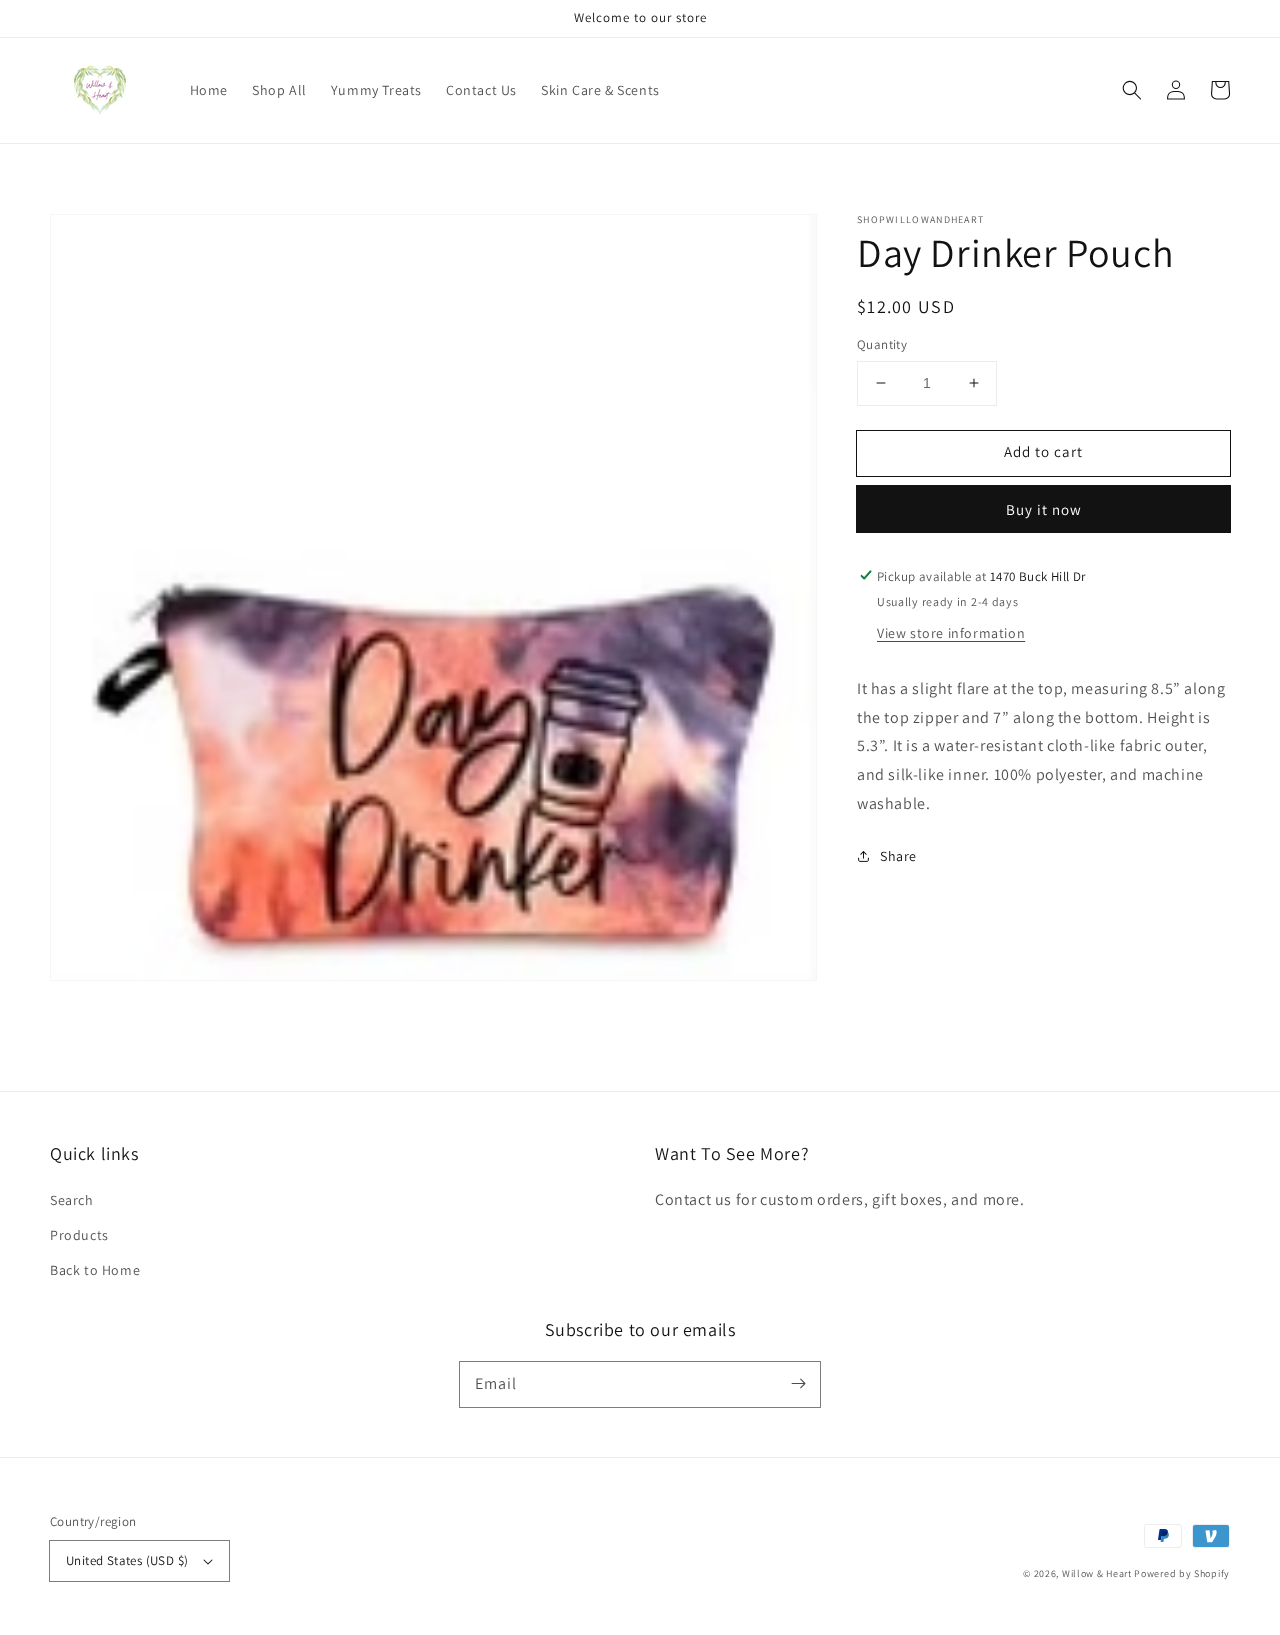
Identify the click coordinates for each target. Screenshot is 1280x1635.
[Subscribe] (798, 1384)
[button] (1132, 90)
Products (79, 1235)
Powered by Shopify (1182, 1573)
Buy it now (1044, 508)
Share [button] (898, 855)
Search (72, 1200)
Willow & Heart (1097, 1573)
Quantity (882, 344)
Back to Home (95, 1270)
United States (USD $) (127, 1560)
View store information (951, 632)
